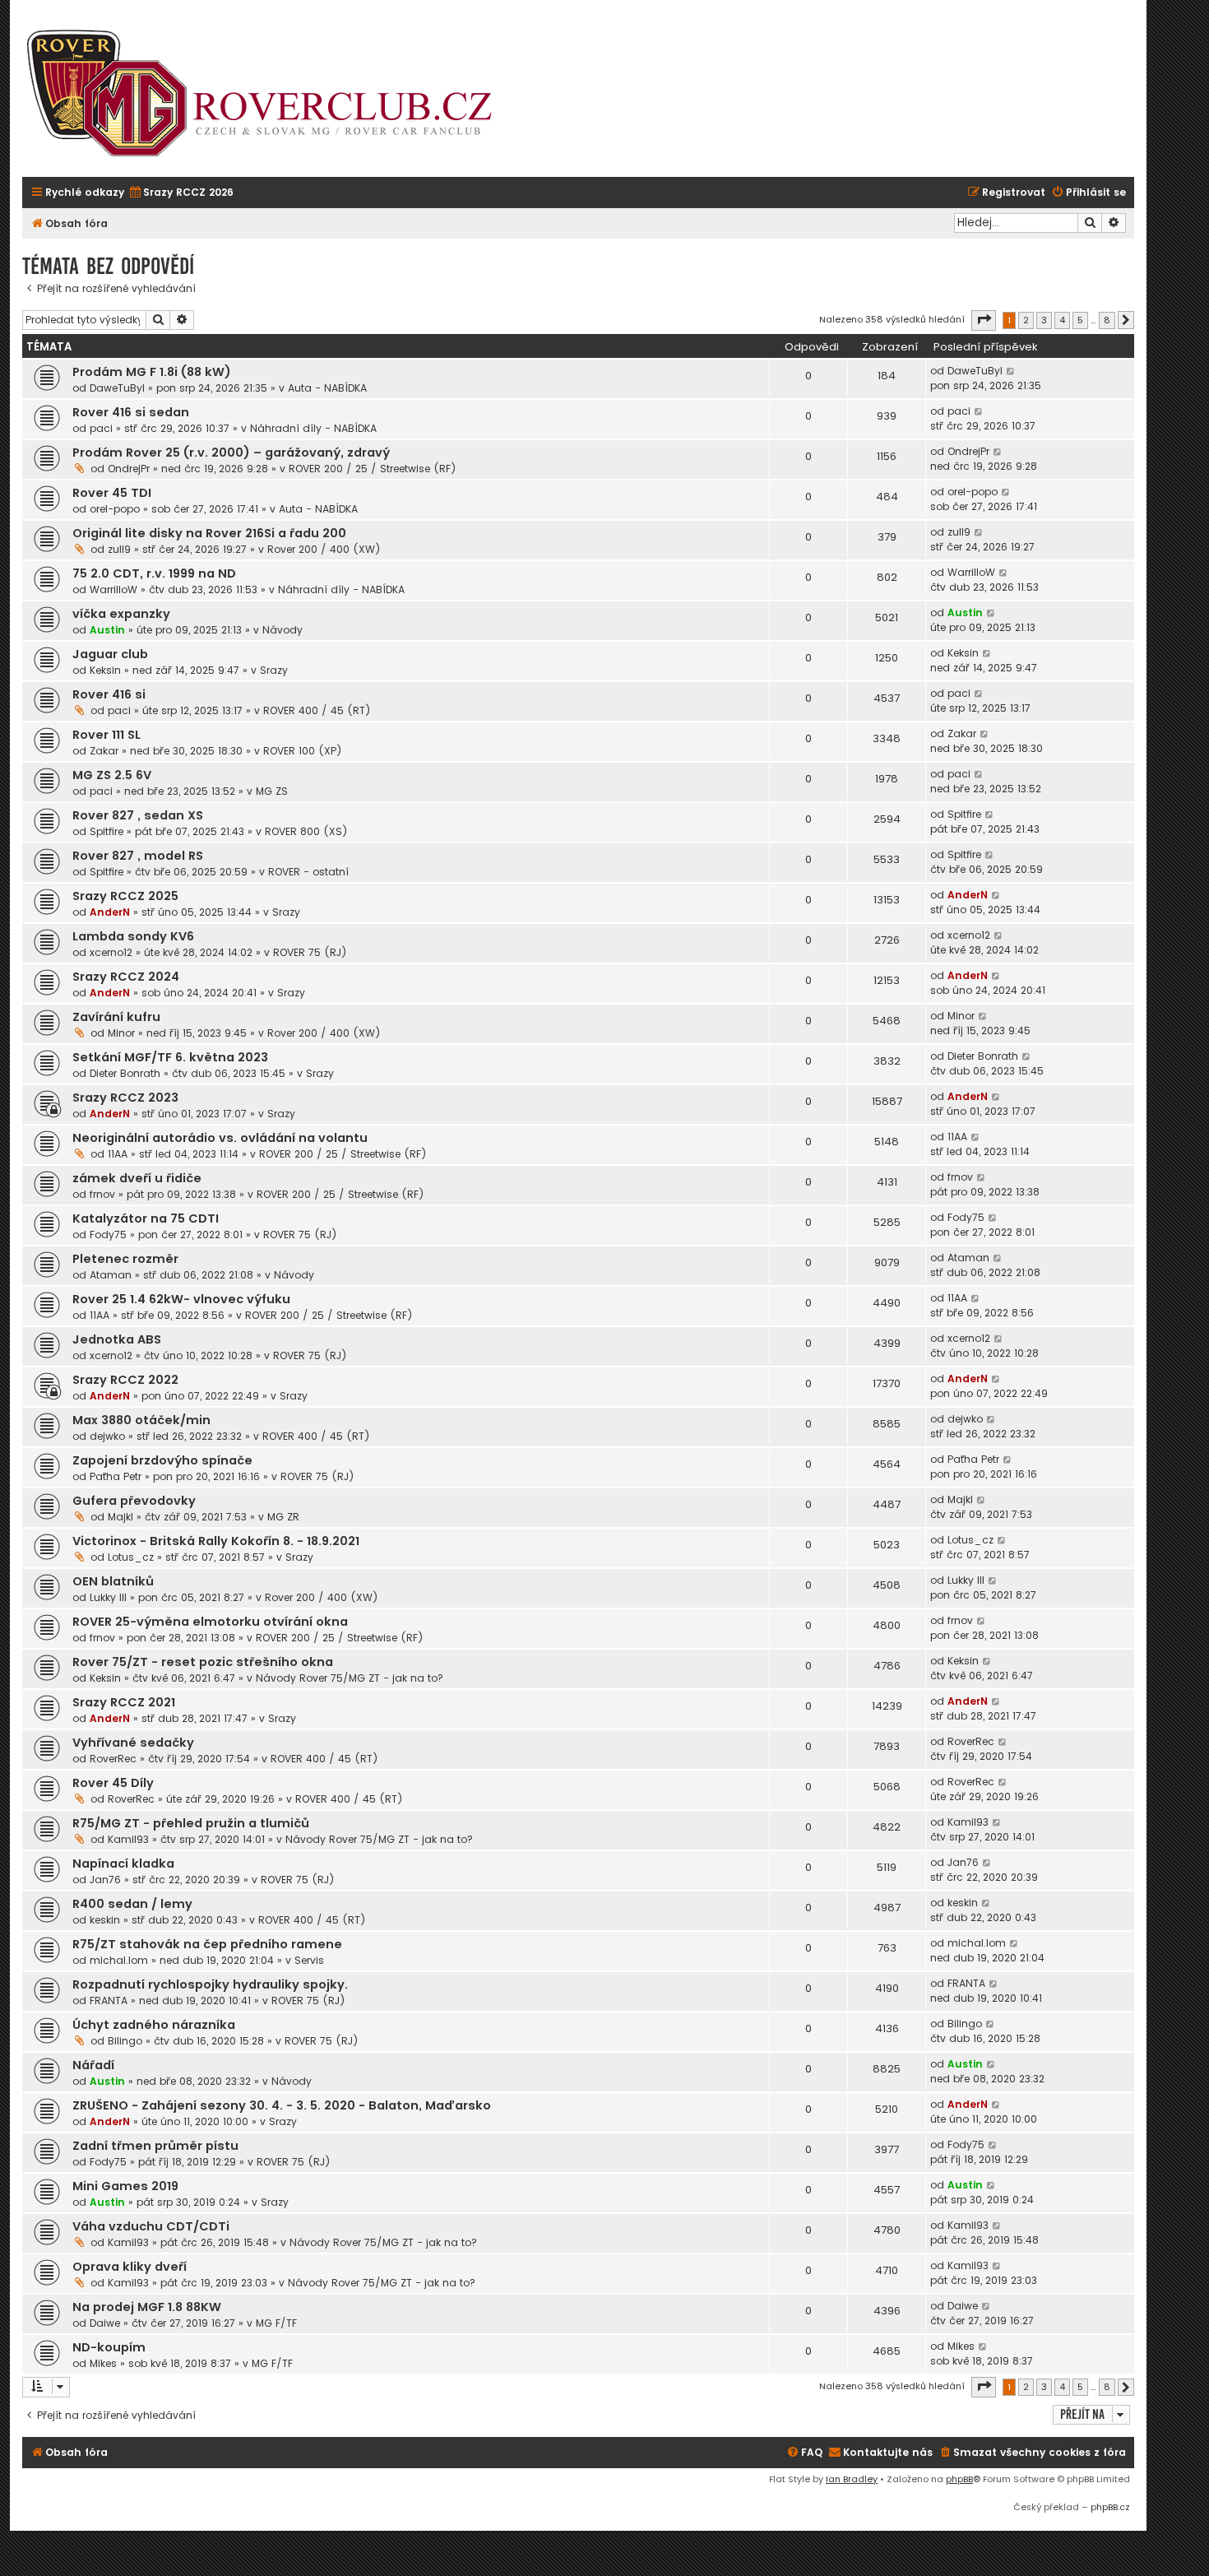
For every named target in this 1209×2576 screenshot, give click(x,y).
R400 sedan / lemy (132, 1904)
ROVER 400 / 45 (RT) (317, 710)
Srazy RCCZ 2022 (125, 1380)
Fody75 (108, 1235)
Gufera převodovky (134, 1501)
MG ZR (283, 1517)
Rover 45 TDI (112, 493)
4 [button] (1062, 320)
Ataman (111, 1275)
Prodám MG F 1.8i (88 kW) (152, 372)
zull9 (119, 549)
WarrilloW (113, 589)
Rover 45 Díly (113, 1783)
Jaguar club (110, 654)
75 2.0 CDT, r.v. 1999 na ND (154, 573)
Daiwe (105, 2323)
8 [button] (1107, 320)
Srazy (274, 670)
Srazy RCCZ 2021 (124, 1702)
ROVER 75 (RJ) (310, 952)
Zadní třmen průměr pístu (155, 2146)
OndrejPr (129, 469)
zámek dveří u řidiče (137, 1178)
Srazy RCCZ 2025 (125, 896)
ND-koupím (109, 2347)
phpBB (959, 2479)
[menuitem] (181, 193)
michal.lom (119, 1960)
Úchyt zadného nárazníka (154, 2025)
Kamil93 (128, 1839)
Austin (107, 630)
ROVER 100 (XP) (303, 751)
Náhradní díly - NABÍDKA (313, 428)
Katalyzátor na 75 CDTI (146, 1218)
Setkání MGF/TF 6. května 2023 (170, 1057)
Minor (121, 1033)
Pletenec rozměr (125, 1259)
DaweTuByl (117, 388)
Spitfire (107, 831)
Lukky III (108, 1597)
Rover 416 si (109, 694)
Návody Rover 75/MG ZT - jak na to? (350, 1678)
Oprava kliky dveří (130, 2267)
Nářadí (93, 2065)
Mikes (103, 2363)
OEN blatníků (113, 1581)
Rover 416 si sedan (131, 412)
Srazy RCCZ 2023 (125, 1098)
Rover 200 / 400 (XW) (324, 549)
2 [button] (1026, 320)
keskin (105, 1920)
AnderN (110, 912)
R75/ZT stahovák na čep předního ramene (207, 1944)
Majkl (120, 1517)
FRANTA (109, 2000)
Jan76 (105, 1880)
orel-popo (115, 509)
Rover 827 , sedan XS (138, 815)
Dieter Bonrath (125, 1073)
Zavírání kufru (116, 1017)
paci (101, 428)
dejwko (107, 1436)
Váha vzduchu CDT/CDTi (151, 2226)
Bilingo (125, 2041)
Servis (309, 1960)
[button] (984, 320)
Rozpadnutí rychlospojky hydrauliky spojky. (210, 1984)
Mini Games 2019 (125, 2186)
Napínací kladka (123, 1864)
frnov (102, 1194)
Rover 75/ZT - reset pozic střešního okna (203, 1662)
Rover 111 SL (107, 735)
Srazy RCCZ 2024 (126, 977)
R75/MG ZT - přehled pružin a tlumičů (191, 1823)
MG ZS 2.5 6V (112, 775)
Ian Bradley (852, 2479)
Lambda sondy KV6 (133, 936)
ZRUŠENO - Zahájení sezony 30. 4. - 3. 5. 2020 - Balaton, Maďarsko (282, 2105)
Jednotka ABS (117, 1339)
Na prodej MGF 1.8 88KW (147, 2307)
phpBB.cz (1110, 2507)
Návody (283, 630)
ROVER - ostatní (308, 872)
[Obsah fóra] (269, 95)
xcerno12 (111, 952)
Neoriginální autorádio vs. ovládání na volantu (220, 1138)
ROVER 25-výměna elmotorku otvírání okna (210, 1622)
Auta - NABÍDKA (327, 388)
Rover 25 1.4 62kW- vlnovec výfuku (181, 1299)
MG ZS (272, 791)
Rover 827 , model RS (138, 856)
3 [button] (1044, 320)
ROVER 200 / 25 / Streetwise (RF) (373, 469)
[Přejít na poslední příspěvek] (1011, 371)
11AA (118, 1154)
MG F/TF (276, 2323)
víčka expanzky (121, 614)
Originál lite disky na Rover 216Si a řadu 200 (209, 533)
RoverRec (113, 1759)
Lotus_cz (131, 1557)
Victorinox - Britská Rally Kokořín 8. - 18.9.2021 (216, 1541)
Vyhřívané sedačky (133, 1743)
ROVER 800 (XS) (306, 831)
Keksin (105, 670)
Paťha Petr (116, 1476)
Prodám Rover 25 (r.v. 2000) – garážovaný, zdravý (231, 453)
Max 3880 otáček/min (141, 1420)
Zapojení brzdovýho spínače (162, 1460)
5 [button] (1080, 320)
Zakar (104, 751)
